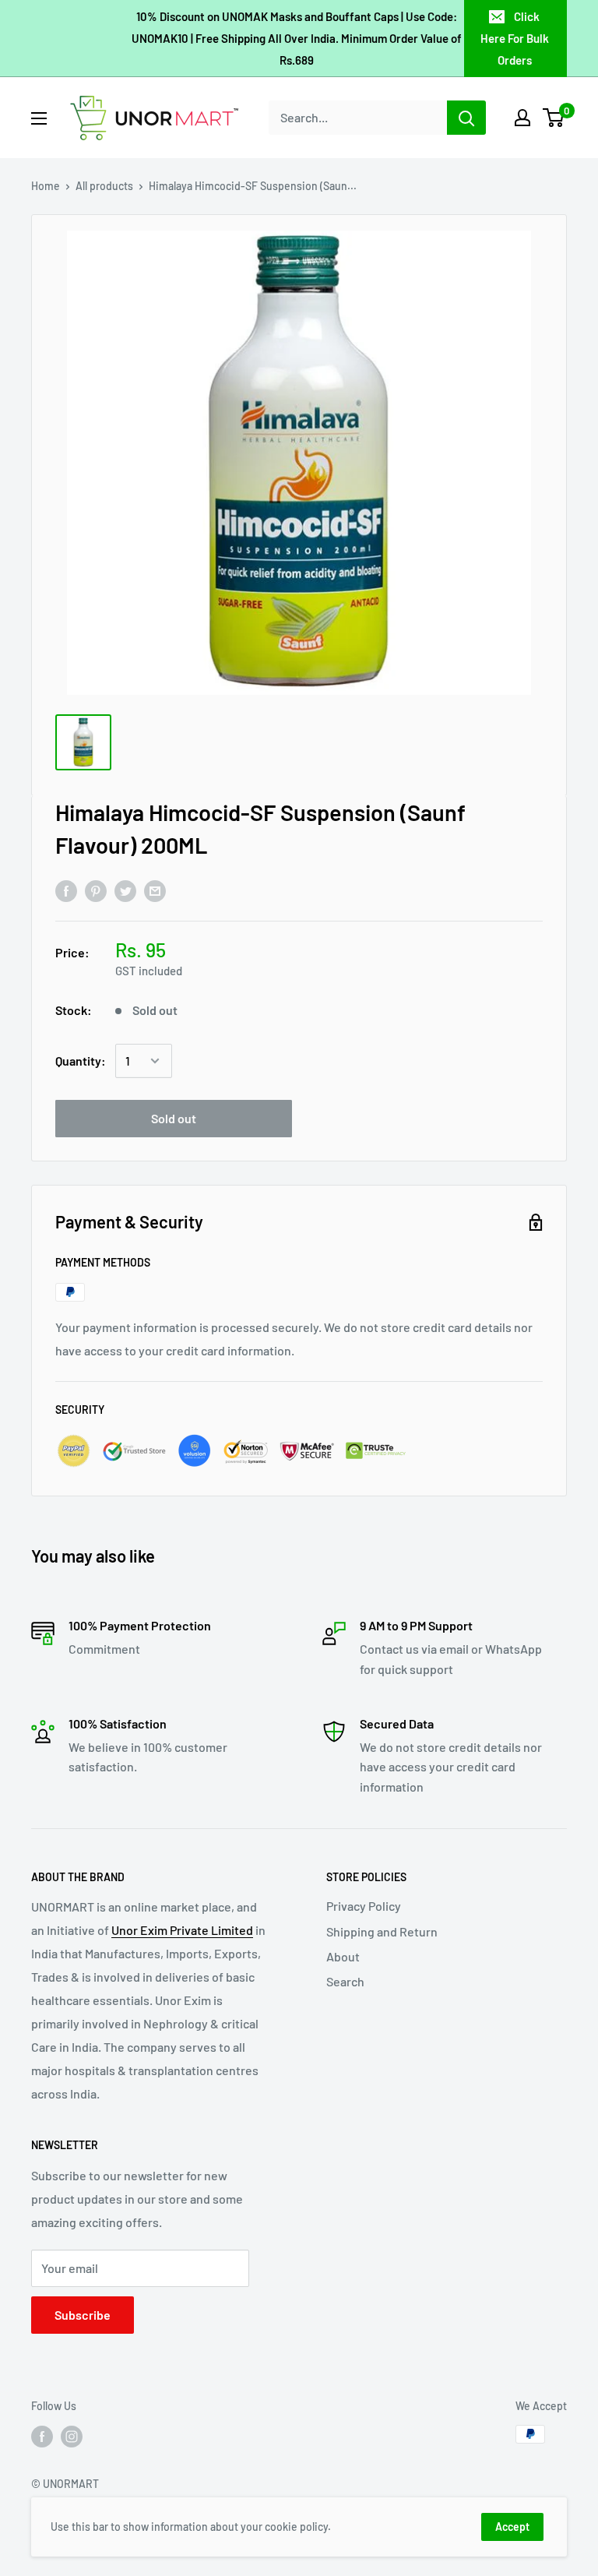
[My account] (522, 118)
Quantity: (81, 1061)
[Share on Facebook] (66, 890)
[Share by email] (155, 890)
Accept (512, 2527)
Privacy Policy (364, 1906)
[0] (554, 118)
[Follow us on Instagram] (72, 2436)
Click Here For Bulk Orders (515, 38)
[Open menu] (39, 118)
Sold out (174, 1118)
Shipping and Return (382, 1931)
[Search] (466, 118)
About (343, 1956)
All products (104, 186)
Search (345, 1981)
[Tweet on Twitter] (125, 890)
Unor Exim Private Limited (182, 1930)
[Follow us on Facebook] (42, 2436)
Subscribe (83, 2315)
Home (46, 186)
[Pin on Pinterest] (96, 890)
